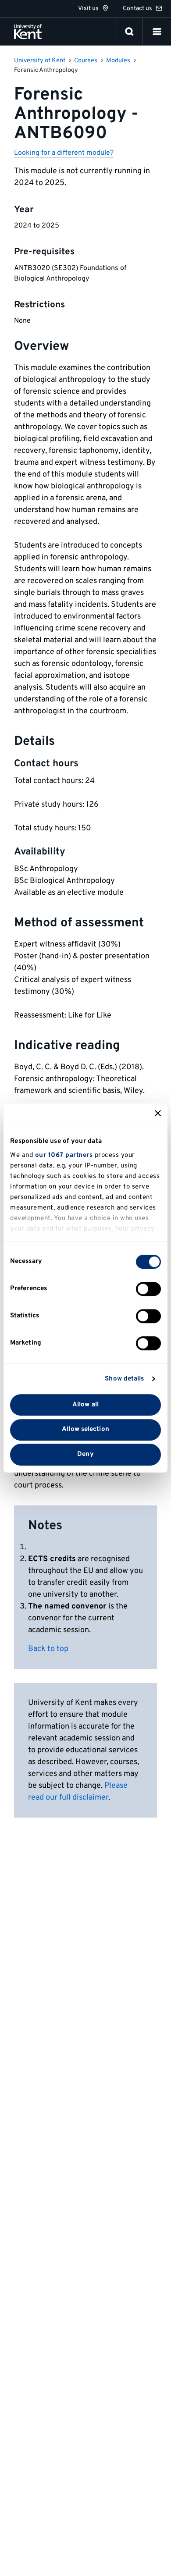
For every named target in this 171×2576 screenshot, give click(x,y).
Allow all (85, 1405)
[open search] (129, 32)
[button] (157, 32)
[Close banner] (158, 1113)
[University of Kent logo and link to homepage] (28, 32)
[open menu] (157, 32)
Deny (85, 1454)
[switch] (148, 1289)
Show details (124, 1379)
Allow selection (85, 1430)
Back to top (48, 1649)
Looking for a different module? (64, 153)
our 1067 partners (64, 1155)
